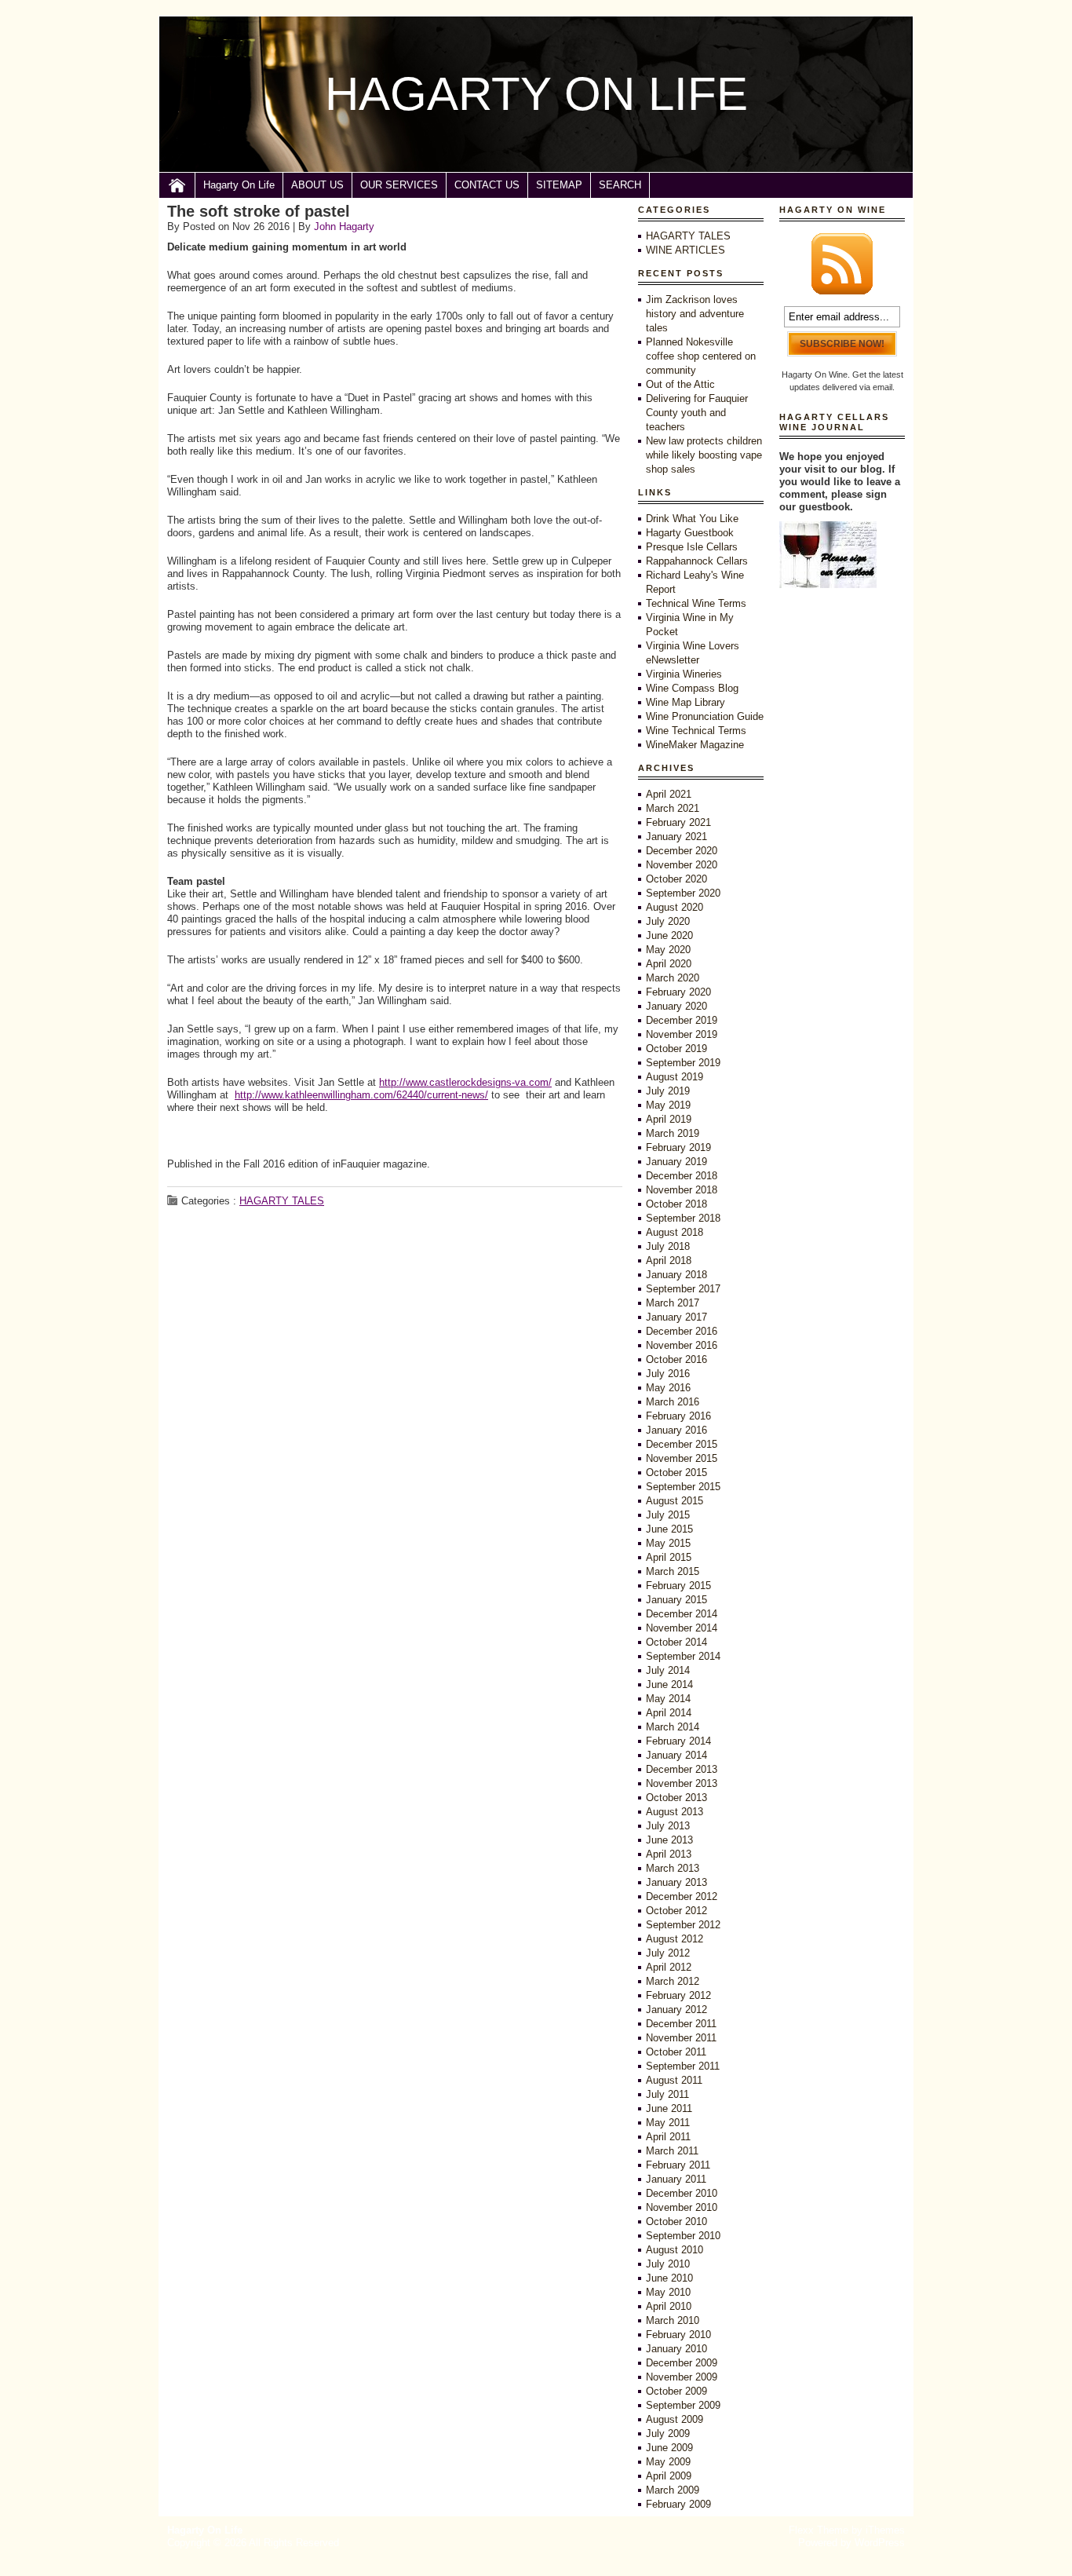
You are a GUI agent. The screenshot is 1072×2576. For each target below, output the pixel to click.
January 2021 (676, 837)
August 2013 (675, 1812)
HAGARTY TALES (282, 1201)
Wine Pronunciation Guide (705, 716)
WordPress (880, 2543)
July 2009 (668, 2433)
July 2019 (668, 1091)
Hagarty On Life (239, 185)
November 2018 (682, 1190)
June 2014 (669, 1684)
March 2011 (672, 2151)
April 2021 (669, 794)
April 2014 (669, 1713)
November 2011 (681, 2038)
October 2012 (676, 1911)
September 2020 (683, 893)
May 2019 (668, 1105)
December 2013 (682, 1769)
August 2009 (675, 2419)
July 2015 (668, 1515)
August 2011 (674, 2080)
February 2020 (678, 992)
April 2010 (669, 2306)
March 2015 (673, 1571)
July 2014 (668, 1670)
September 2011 (683, 2066)
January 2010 (676, 2349)
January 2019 (676, 1162)
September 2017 (683, 1289)
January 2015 (676, 1600)
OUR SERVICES (399, 185)
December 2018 (682, 1176)
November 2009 (682, 2377)
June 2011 (669, 2108)
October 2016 (676, 1359)
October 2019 (676, 1049)
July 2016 (668, 1374)
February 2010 (678, 2335)
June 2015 (669, 1529)
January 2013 (676, 1882)
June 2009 (669, 2448)
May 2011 (668, 2123)
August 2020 (675, 907)
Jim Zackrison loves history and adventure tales (695, 314)
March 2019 (673, 1133)
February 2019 (678, 1147)
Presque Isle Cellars (692, 547)
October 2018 (676, 1204)
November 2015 (682, 1458)
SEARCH (620, 185)
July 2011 (667, 2094)
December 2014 (682, 1614)
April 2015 (669, 1557)
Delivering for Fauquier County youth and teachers (697, 413)
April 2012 (669, 1967)
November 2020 (682, 865)
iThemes (885, 2530)
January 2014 (676, 1755)
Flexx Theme (819, 2530)
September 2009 (683, 2405)
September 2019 (683, 1063)
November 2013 (682, 1783)
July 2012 (668, 1953)
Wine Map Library (685, 702)
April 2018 (669, 1261)
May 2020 (668, 950)
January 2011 (676, 2179)
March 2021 (673, 808)
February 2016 (678, 1416)
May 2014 (668, 1699)
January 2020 (676, 1006)
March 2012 (673, 1981)
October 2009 (676, 2391)
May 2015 (668, 1543)
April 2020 (669, 964)
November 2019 (682, 1034)
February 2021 (678, 822)
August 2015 (675, 1501)
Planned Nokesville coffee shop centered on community (701, 356)
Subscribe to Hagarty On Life (842, 264)
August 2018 (675, 1232)
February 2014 (678, 1741)
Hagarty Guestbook (690, 533)
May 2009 (668, 2462)
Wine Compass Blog (692, 688)
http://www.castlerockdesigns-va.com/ (465, 1082)
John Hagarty (344, 227)
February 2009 (678, 2504)
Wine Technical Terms (696, 731)
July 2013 (668, 1826)
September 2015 (683, 1487)
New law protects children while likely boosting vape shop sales (704, 455)
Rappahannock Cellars (697, 561)
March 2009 (673, 2490)
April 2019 (669, 1119)
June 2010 (669, 2278)
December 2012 (682, 1896)
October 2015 (676, 1473)
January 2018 (676, 1275)
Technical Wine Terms (696, 603)
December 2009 (682, 2363)
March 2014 (673, 1727)
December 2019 (682, 1020)
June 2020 (669, 935)
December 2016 (682, 1331)
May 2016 (668, 1388)
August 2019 (675, 1077)
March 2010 (673, 2320)
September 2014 (683, 1656)
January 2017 (676, 1317)
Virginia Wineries (684, 674)
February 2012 (678, 1995)
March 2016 (673, 1402)
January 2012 (676, 2010)
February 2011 (678, 2165)
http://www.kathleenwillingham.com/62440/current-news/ (361, 1095)
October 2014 (676, 1642)
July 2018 (668, 1246)
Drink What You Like (692, 519)
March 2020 (673, 978)
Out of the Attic (680, 384)
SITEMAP (559, 185)
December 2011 (681, 2024)
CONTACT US (487, 185)
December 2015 (682, 1444)
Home (177, 185)
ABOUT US (317, 185)
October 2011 (676, 2052)
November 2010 (682, 2207)
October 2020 (676, 879)
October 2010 (676, 2222)
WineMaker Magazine (695, 745)
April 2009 (669, 2476)
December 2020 (682, 851)
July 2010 (668, 2264)
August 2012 (675, 1939)
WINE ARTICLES (685, 250)
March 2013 (673, 1868)
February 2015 (678, 1586)
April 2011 (668, 2137)
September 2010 (683, 2236)
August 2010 (675, 2250)
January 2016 (676, 1430)
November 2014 (682, 1628)
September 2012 (683, 1925)
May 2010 (668, 2292)
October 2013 (676, 1798)
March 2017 (673, 1303)
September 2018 (683, 1218)
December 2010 (682, 2193)
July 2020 (668, 921)
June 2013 (669, 1840)
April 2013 (669, 1854)
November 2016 (682, 1345)
